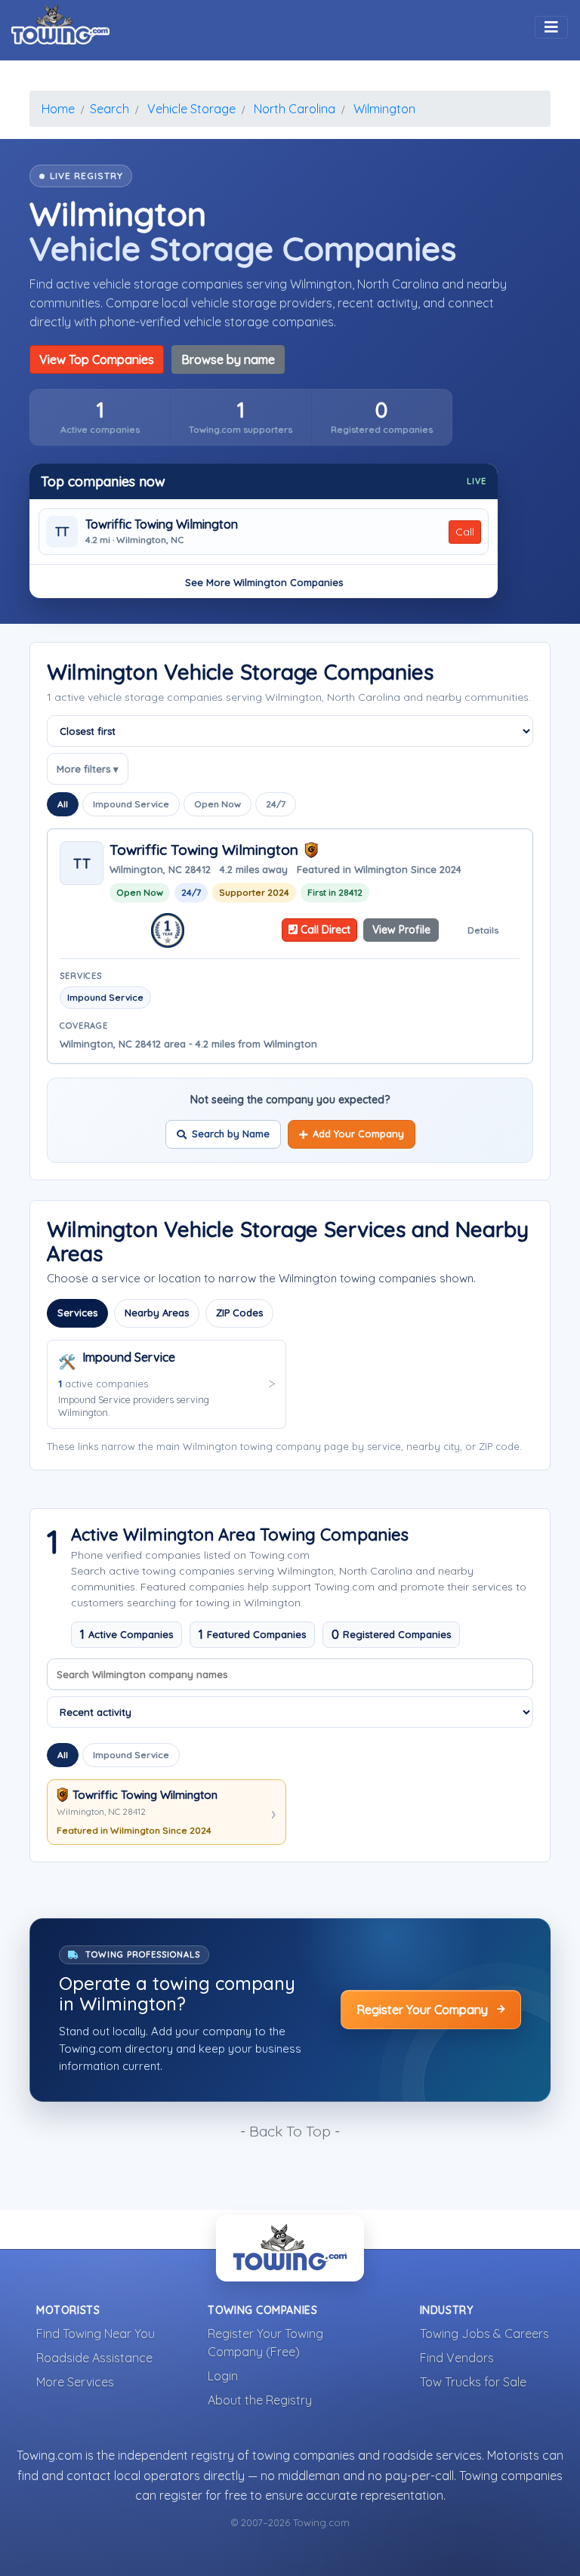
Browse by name (228, 359)
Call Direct (324, 930)
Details (483, 930)
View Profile (401, 930)
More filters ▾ (88, 769)
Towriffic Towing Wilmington (162, 524)
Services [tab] (77, 1313)
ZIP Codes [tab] (239, 1313)
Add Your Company (358, 1134)
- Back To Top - (290, 2131)
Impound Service (131, 804)
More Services (75, 2382)
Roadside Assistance (94, 2358)
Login (223, 2376)
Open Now (217, 804)
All (63, 804)
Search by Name (231, 1134)
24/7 (276, 804)
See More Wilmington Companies (264, 582)
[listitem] (100, 417)
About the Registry (260, 2400)
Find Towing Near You (96, 2334)
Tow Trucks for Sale (473, 2382)
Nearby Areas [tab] (157, 1313)
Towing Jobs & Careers (484, 2334)
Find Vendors (457, 2358)
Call (465, 532)
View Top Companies (97, 359)
